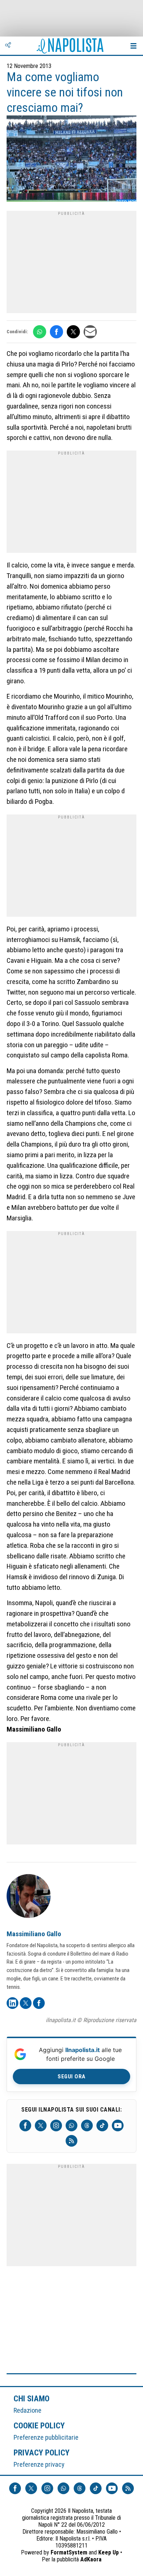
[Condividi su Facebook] (56, 332)
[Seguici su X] (41, 2125)
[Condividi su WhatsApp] (40, 332)
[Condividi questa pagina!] (8, 46)
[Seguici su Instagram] (56, 2125)
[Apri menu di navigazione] (133, 46)
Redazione (27, 2410)
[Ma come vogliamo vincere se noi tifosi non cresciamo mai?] (71, 159)
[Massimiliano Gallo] (29, 1897)
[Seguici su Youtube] (118, 2125)
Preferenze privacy (39, 2464)
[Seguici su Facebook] (25, 2125)
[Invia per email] (90, 332)
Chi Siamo (32, 2398)
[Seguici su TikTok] (102, 2125)
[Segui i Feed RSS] (71, 2141)
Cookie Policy (39, 2425)
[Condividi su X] (73, 332)
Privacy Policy (42, 2452)
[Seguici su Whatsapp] (71, 2125)
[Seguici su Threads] (87, 2125)
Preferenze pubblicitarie (46, 2437)
